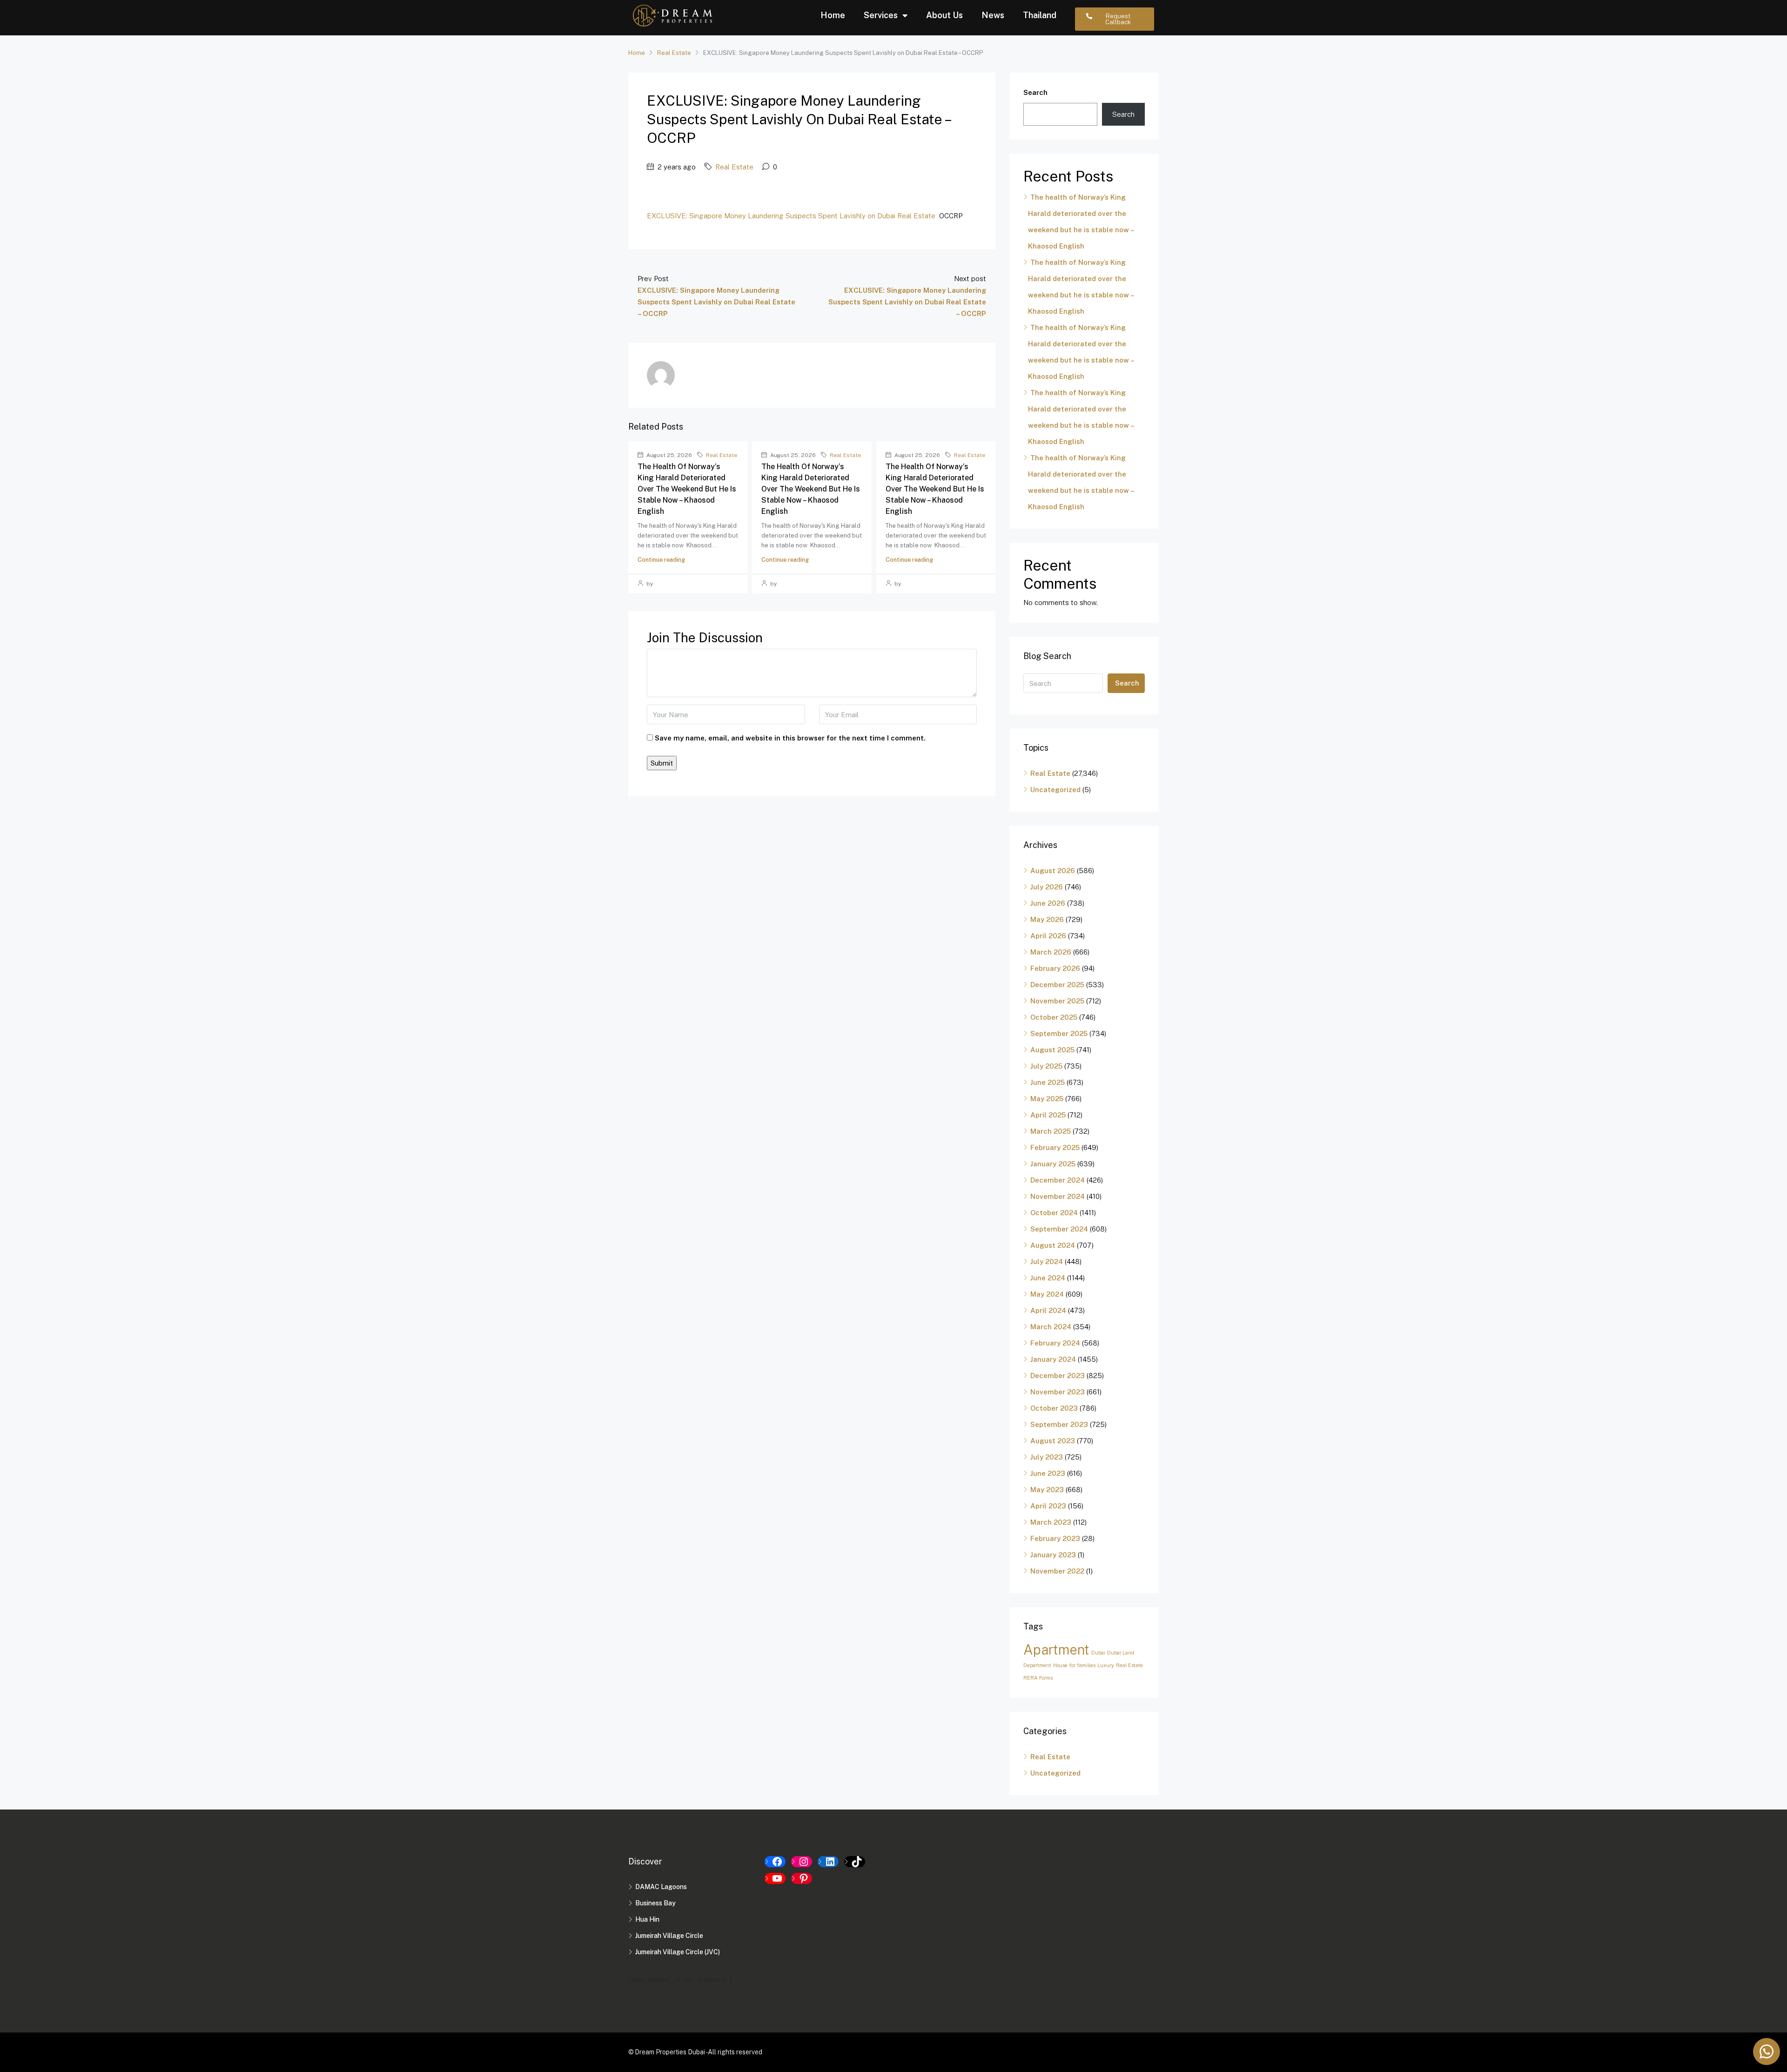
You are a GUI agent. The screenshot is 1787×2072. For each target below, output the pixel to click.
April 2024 (1048, 1310)
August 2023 (1053, 1441)
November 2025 (1057, 1001)
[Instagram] (802, 1862)
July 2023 (1047, 1457)
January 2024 (1053, 1359)
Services (881, 15)
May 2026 (1047, 919)
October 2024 (1054, 1213)
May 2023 (1047, 1490)
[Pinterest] (802, 1878)
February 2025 (1055, 1147)
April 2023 (1048, 1506)
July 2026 (1047, 887)
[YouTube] (775, 1878)
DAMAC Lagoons (661, 1887)
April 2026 (1048, 936)
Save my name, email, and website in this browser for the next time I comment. (790, 738)
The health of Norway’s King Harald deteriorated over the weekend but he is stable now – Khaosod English (687, 489)
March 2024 (1051, 1327)
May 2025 (1047, 1099)
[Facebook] (775, 1862)
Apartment (1056, 1650)
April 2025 (1048, 1115)
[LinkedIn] (828, 1862)
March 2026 (1051, 952)
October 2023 (1054, 1408)
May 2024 (1047, 1294)
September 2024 (1059, 1229)
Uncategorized (1055, 790)
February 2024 (1055, 1343)
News (993, 15)
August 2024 (1053, 1245)
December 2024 (1058, 1180)
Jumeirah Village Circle (669, 1936)
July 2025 (1046, 1066)
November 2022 (1057, 1571)
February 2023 (1055, 1538)
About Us (944, 15)
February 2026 (1055, 968)
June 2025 (1048, 1082)
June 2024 (1048, 1278)
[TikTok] (855, 1862)
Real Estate (674, 53)
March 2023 (1051, 1522)
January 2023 (1053, 1555)
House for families (1074, 1665)
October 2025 (1054, 1017)
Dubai (1098, 1653)
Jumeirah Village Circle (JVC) (678, 1952)
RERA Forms (1038, 1678)
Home (833, 15)
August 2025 (1052, 1050)
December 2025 (1057, 985)
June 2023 (1048, 1473)
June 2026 (1048, 903)
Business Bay (655, 1903)
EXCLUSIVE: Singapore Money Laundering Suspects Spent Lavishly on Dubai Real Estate (791, 216)
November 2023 (1058, 1392)
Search (1035, 92)
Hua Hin (647, 1919)
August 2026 (1053, 871)
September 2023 (1059, 1424)
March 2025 (1051, 1131)
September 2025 (1059, 1033)
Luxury (1106, 1665)
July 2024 (1047, 1261)
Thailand (1040, 15)
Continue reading (661, 560)
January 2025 (1053, 1164)
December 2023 (1058, 1376)
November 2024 (1058, 1196)
